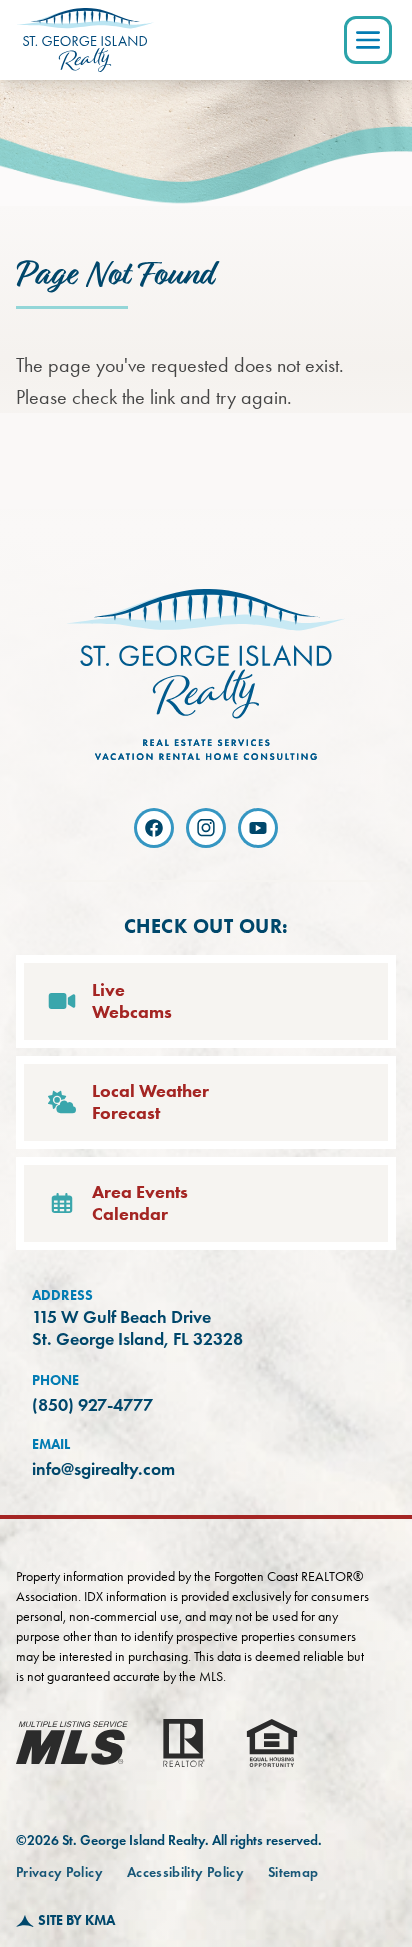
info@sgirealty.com (103, 1469)
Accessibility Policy (185, 1872)
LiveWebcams (132, 1001)
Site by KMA (76, 1920)
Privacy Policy (59, 1872)
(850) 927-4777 (92, 1405)
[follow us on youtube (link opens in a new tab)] (258, 828)
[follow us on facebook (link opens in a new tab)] (154, 828)
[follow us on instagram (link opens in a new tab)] (206, 828)
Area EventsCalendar (140, 1203)
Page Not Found (114, 275)
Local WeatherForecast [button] (150, 1102)
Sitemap (293, 1872)
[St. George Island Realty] (85, 40)
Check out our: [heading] (206, 926)
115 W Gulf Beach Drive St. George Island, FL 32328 (137, 1328)
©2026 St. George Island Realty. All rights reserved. (169, 1840)
